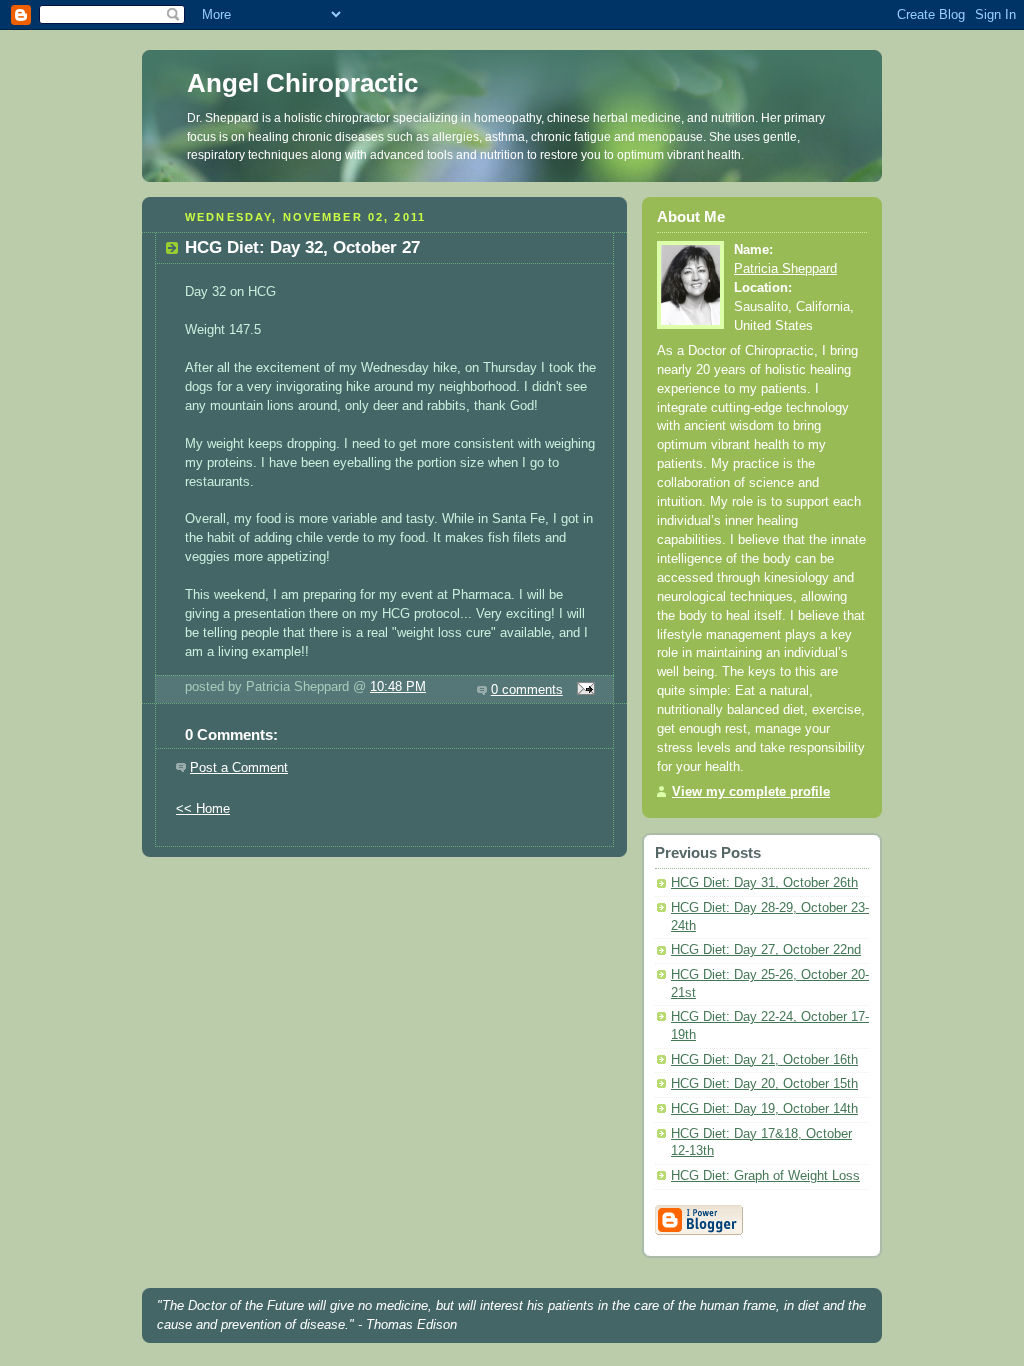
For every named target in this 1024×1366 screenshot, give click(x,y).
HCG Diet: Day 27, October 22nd (766, 950)
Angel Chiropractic (302, 83)
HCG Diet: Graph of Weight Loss (765, 1176)
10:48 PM (398, 687)
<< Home (203, 809)
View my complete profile (751, 792)
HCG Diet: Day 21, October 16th (764, 1060)
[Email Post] (583, 690)
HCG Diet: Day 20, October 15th (764, 1084)
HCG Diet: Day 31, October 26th (764, 883)
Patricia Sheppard (785, 269)
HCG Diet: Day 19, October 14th (764, 1109)
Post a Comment (239, 768)
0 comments (527, 690)
